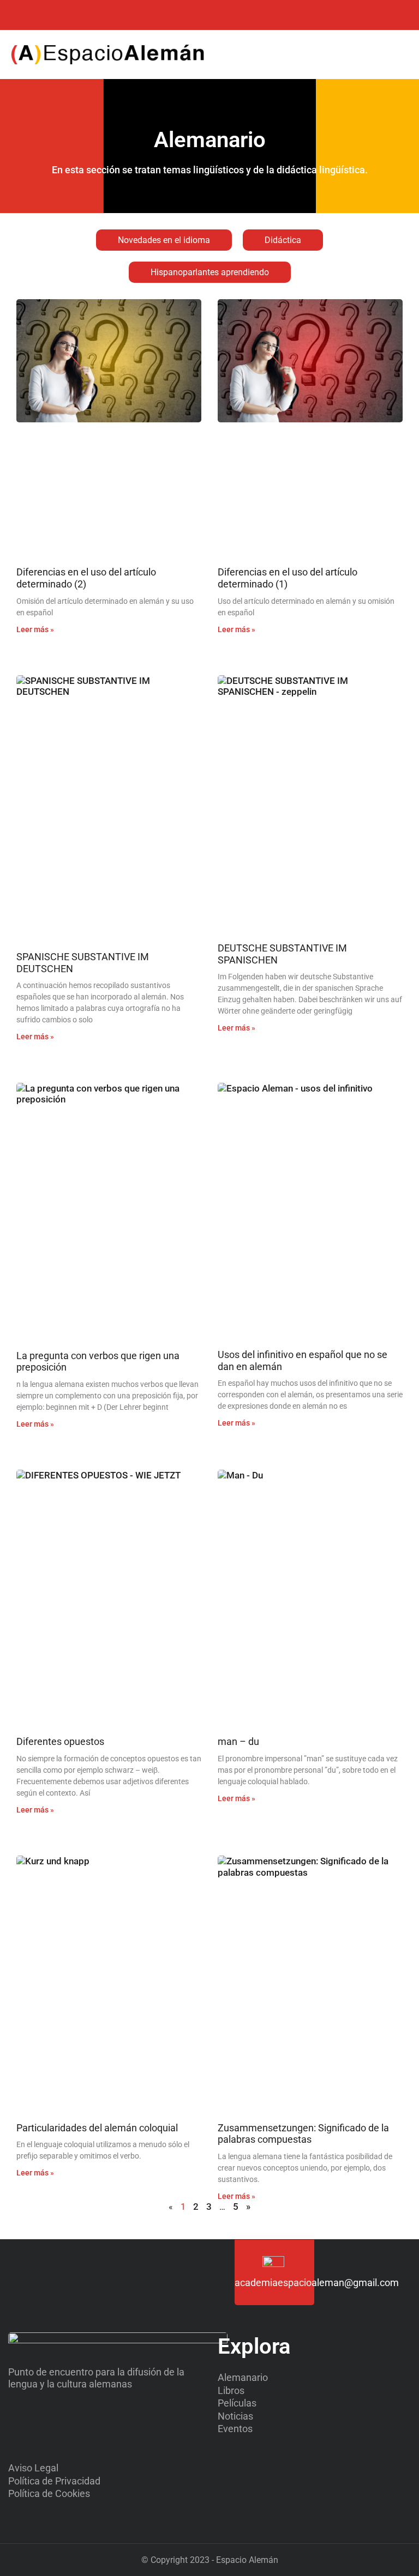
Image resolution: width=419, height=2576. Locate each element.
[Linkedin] (67, 15)
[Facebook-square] (45, 15)
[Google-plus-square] (89, 15)
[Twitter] (23, 15)
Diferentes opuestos (60, 1741)
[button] (373, 55)
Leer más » (35, 629)
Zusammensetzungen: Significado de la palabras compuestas (303, 2134)
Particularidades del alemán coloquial (97, 2128)
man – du (238, 1741)
